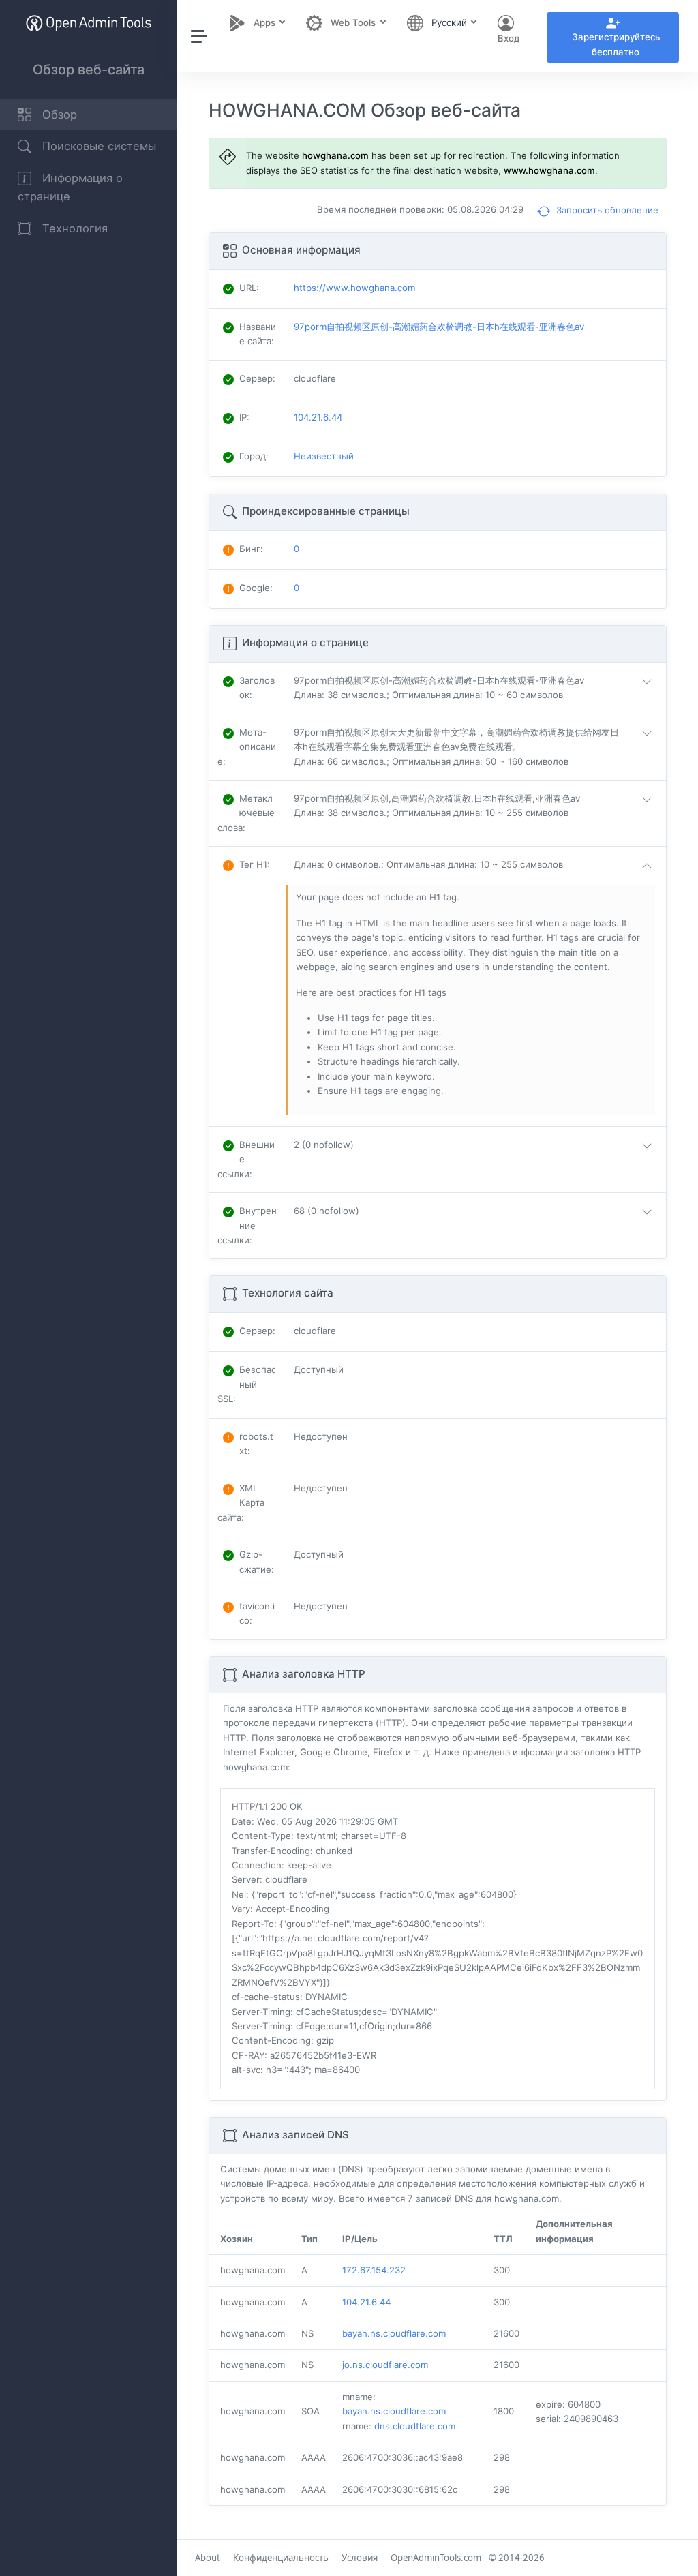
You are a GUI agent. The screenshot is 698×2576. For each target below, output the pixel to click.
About (208, 2558)
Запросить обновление (606, 210)
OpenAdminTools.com (436, 2558)
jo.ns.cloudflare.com (385, 2365)
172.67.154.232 (374, 2270)
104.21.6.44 (366, 2302)
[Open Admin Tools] (89, 23)
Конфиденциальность (281, 2558)
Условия (360, 2558)
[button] (476, 688)
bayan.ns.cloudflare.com (394, 2333)
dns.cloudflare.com (415, 2426)
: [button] (257, 687)
